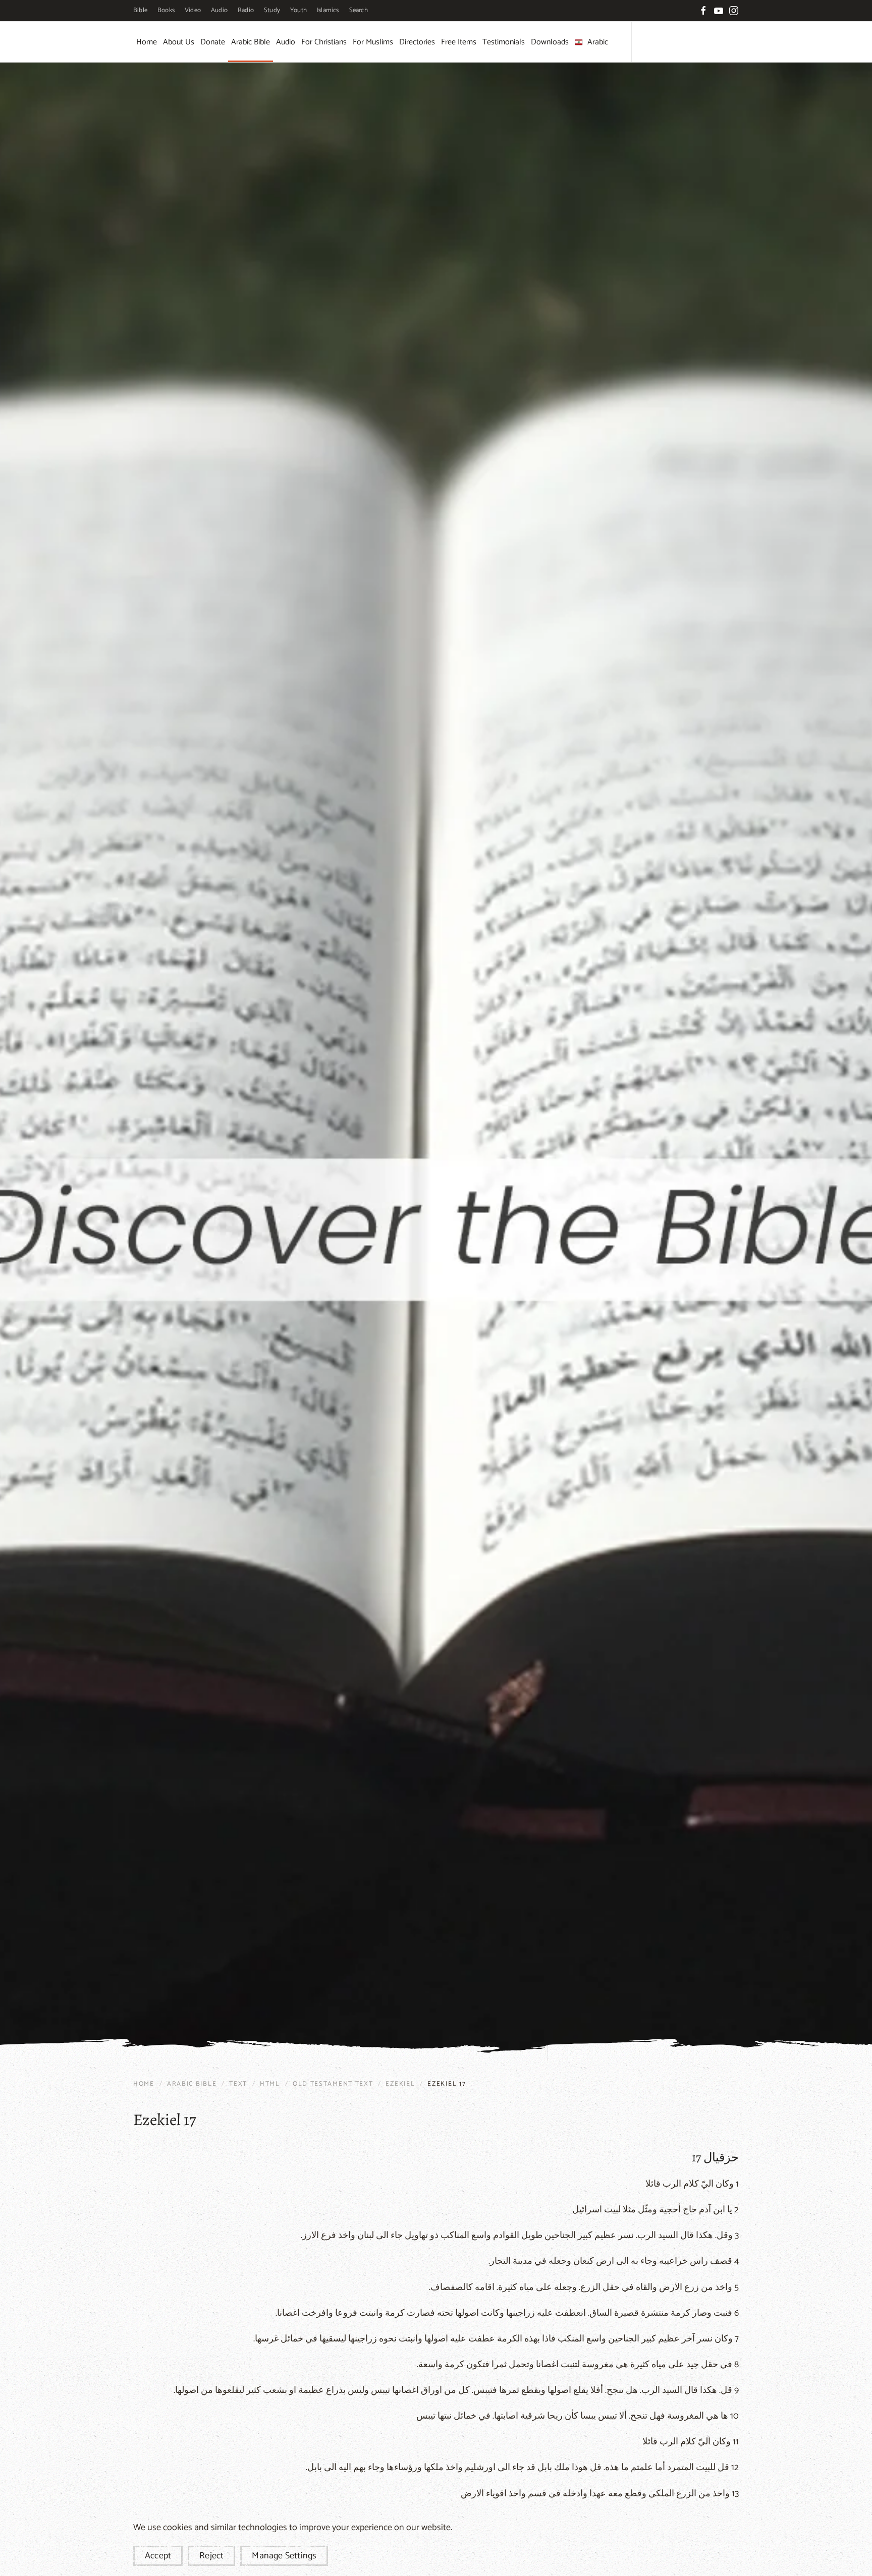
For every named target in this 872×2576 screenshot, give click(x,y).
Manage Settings (284, 2556)
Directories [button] (417, 42)
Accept (158, 2556)
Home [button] (147, 42)
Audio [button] (286, 42)
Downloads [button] (550, 42)
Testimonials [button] (504, 42)
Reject (211, 2556)
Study (272, 10)
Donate (213, 42)
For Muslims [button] (373, 42)
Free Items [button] (459, 42)
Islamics (328, 10)
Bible (140, 10)
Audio (219, 10)
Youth (298, 10)
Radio (246, 10)
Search (359, 10)
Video (193, 10)
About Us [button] (179, 42)
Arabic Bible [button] (251, 42)
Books (166, 10)
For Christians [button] (324, 42)
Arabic (598, 42)
